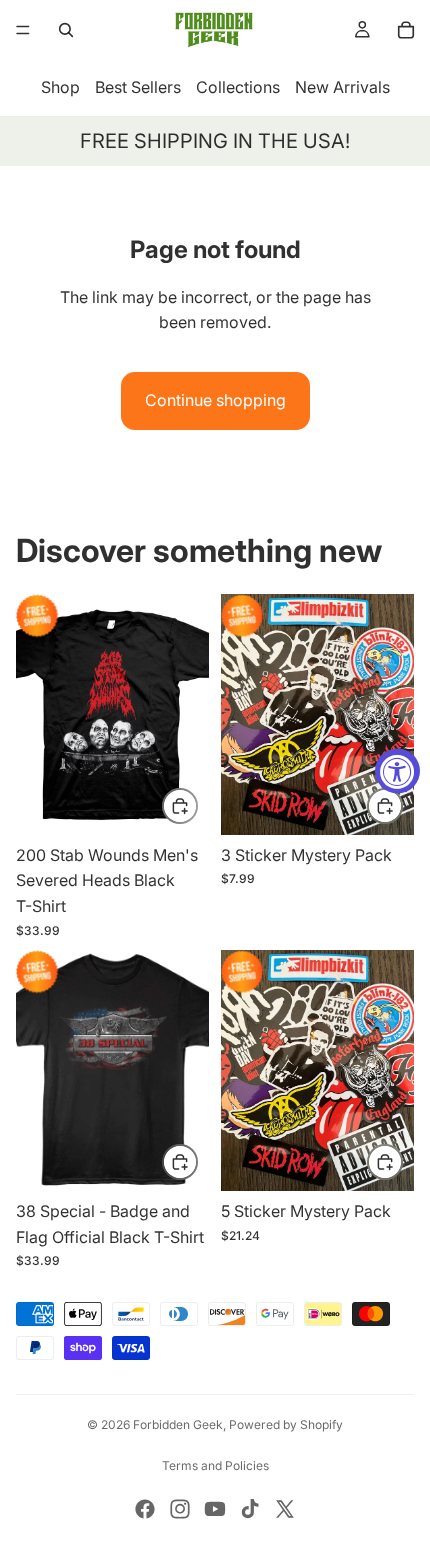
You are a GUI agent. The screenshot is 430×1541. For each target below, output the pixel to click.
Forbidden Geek (178, 1424)
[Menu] (23, 30)
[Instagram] (180, 1509)
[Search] (66, 30)
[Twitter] (285, 1509)
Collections (238, 87)
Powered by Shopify (286, 1424)
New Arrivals (342, 87)
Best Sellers (138, 87)
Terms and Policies (215, 1465)
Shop (60, 87)
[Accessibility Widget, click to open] (397, 770)
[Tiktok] (250, 1509)
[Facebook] (145, 1509)
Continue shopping (215, 400)
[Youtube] (215, 1509)
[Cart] (406, 30)
